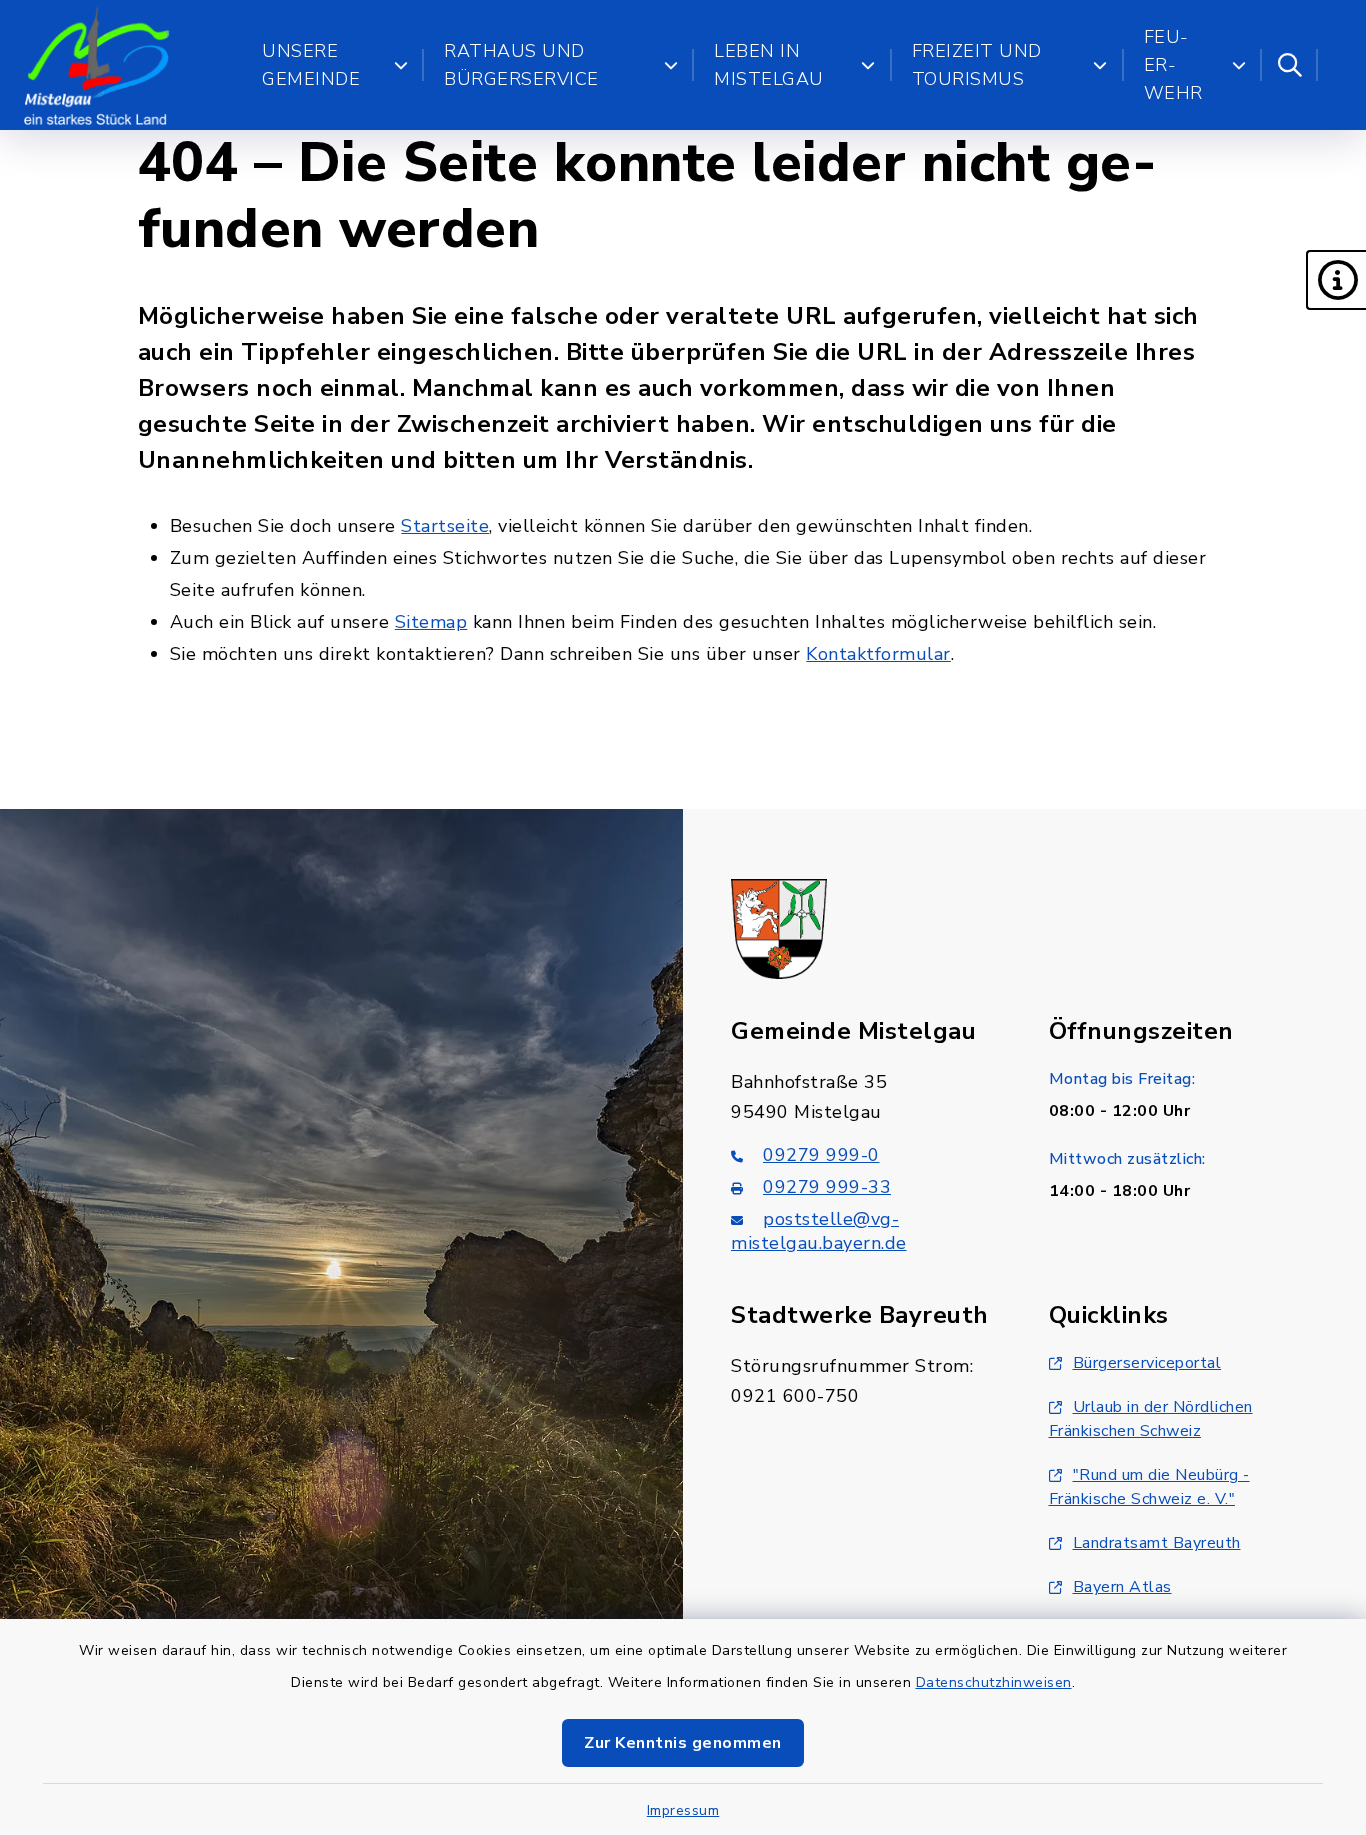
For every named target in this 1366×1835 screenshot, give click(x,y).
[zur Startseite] (97, 65)
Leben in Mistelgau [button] (769, 65)
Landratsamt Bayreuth (1157, 1543)
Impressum (683, 1810)
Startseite (445, 526)
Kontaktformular (878, 654)
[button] (1336, 280)
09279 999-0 (821, 1155)
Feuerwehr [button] (1173, 65)
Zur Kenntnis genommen (683, 1743)
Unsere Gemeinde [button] (311, 65)
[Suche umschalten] (1290, 65)
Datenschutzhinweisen (994, 1682)
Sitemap (431, 622)
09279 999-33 (827, 1187)
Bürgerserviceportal (1147, 1363)
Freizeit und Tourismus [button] (977, 65)
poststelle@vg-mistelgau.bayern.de (819, 1231)
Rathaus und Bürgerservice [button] (521, 65)
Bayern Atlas (1122, 1587)
